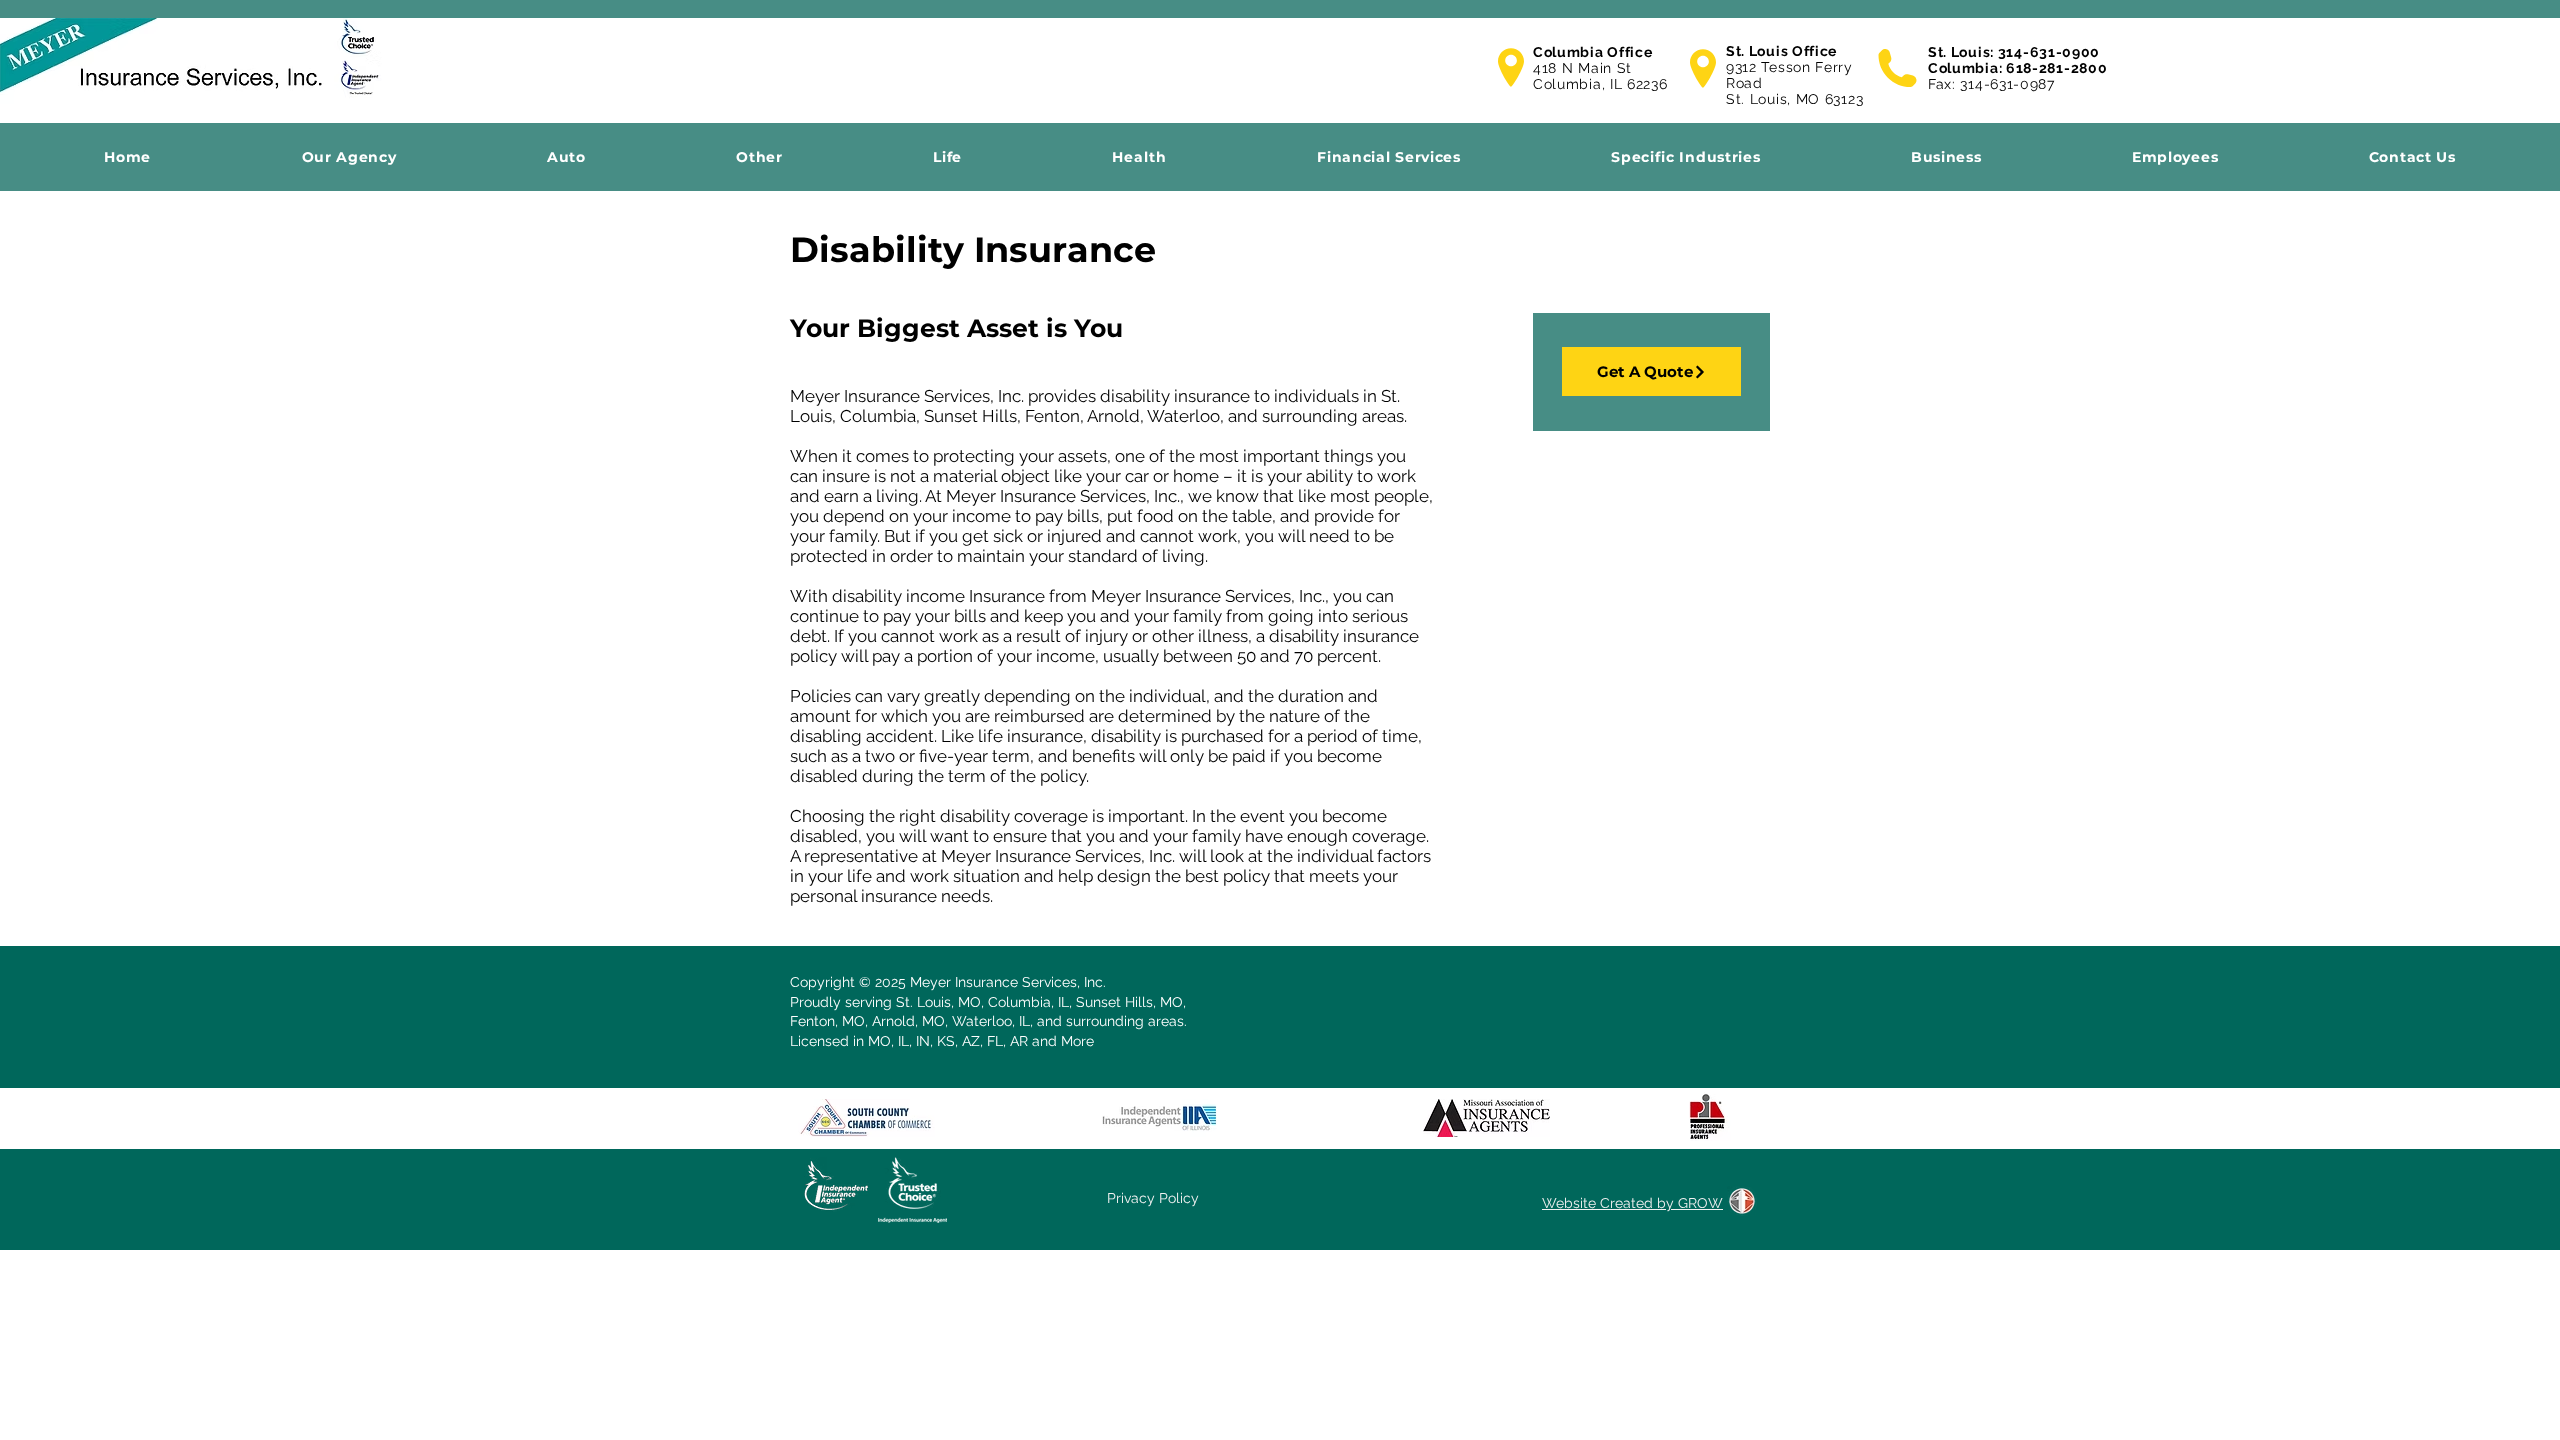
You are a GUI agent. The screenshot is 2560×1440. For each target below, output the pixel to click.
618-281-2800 (2056, 68)
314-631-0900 (2049, 52)
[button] (127, 157)
